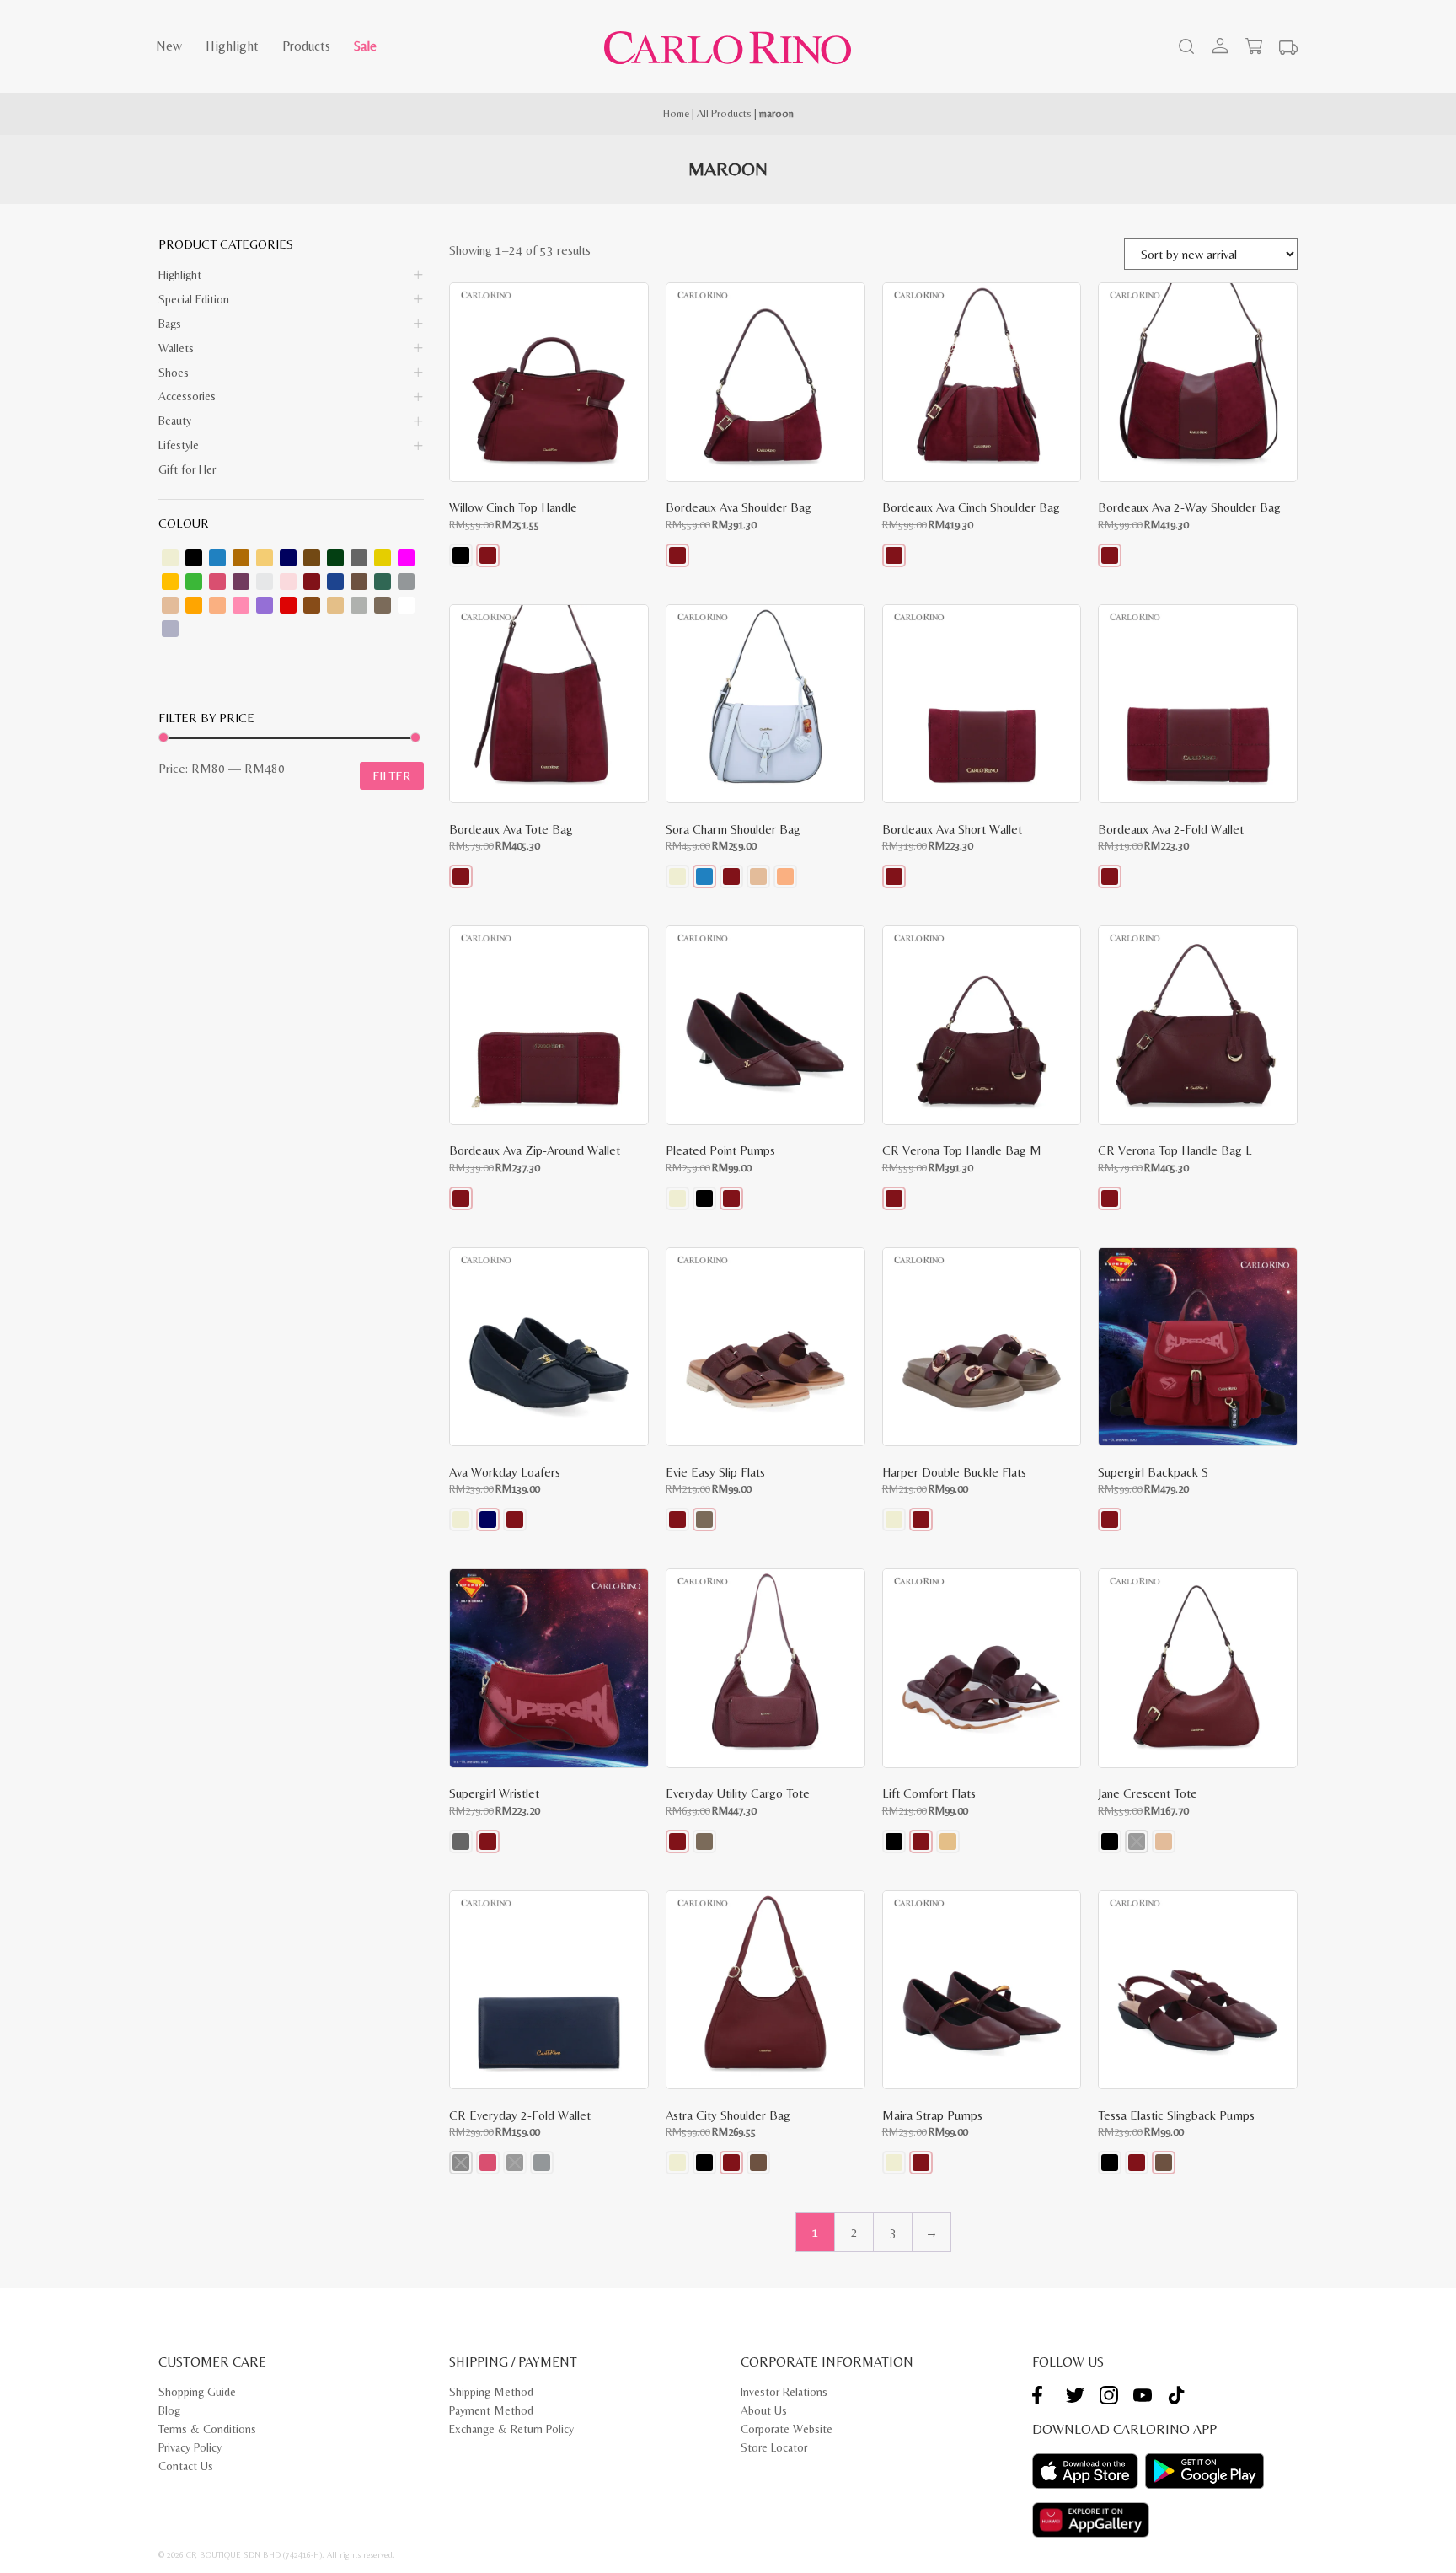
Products (306, 46)
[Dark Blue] (288, 558)
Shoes (174, 373)
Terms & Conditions (207, 2429)
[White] (406, 605)
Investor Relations (784, 2392)
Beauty (175, 421)
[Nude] (170, 605)
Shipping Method (491, 2392)
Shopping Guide (197, 2392)
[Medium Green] (383, 582)
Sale (365, 46)
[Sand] (335, 605)
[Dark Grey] (359, 558)
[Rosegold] (312, 605)
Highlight (232, 46)
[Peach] (217, 605)
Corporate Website (787, 2429)
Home (676, 113)
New (169, 46)
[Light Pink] (288, 582)
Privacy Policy (190, 2447)
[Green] (194, 582)
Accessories (187, 396)
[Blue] (217, 558)
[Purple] (265, 605)
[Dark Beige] (265, 558)
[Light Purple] (170, 629)
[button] (461, 555)
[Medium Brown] (359, 582)
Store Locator (774, 2447)
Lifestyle (179, 445)
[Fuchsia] (406, 558)
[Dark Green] (335, 558)
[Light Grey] (265, 582)
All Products (724, 113)
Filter (392, 776)
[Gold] (170, 582)
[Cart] (1254, 46)
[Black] (194, 558)
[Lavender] (241, 582)
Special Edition (194, 299)
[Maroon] (312, 582)
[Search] (1185, 48)
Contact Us (186, 2466)
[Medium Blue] (335, 582)
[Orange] (194, 605)
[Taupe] (383, 605)
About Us (764, 2410)
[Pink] (241, 605)
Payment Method (491, 2410)
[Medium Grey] (406, 582)
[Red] (288, 605)
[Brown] (241, 558)
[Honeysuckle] (217, 582)
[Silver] (359, 605)
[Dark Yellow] (383, 558)
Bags (170, 324)
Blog (169, 2410)
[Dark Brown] (312, 558)
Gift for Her (187, 469)
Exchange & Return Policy (511, 2429)
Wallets (176, 348)
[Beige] (170, 558)
